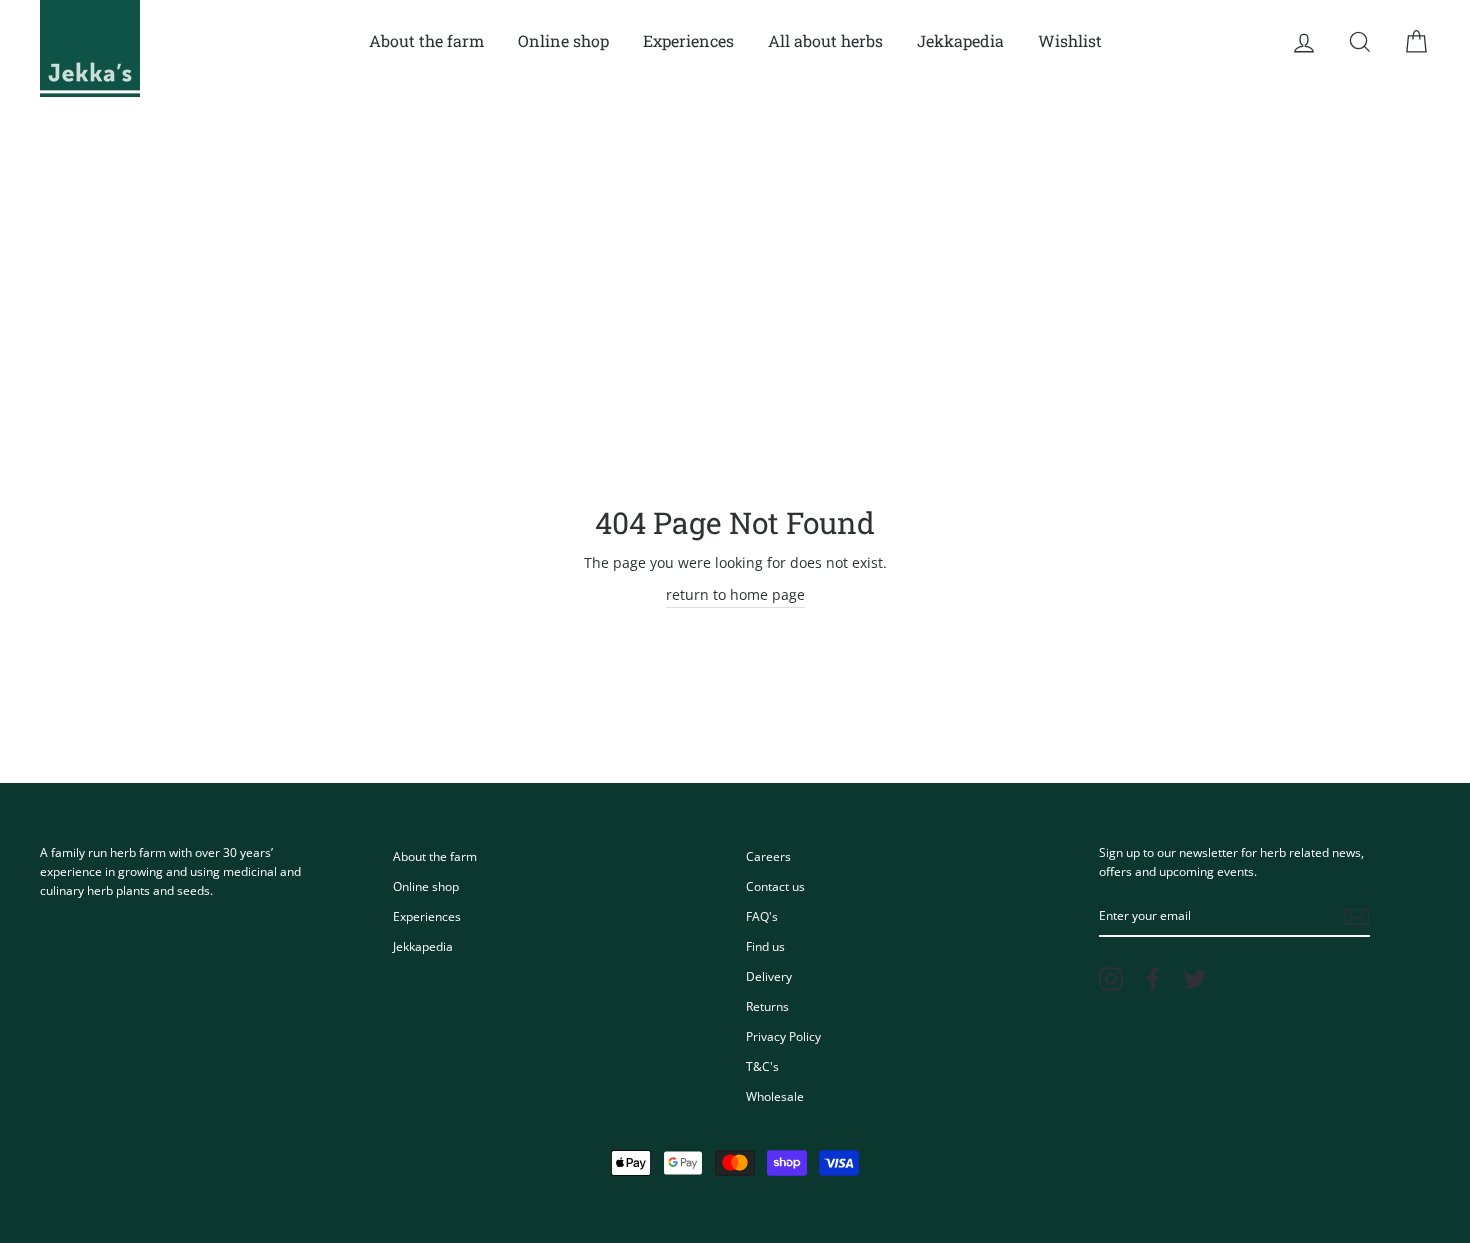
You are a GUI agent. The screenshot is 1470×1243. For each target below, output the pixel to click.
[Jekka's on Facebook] (1153, 979)
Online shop (563, 40)
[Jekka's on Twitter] (1195, 979)
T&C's (762, 1066)
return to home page (735, 594)
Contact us (775, 886)
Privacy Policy (783, 1036)
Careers (768, 856)
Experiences (688, 40)
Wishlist (1070, 40)
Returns (767, 1006)
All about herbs (825, 40)
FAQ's (762, 916)
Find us (765, 946)
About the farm (426, 40)
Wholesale (775, 1096)
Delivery (769, 976)
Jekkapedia (960, 40)
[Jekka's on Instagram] (1111, 979)
